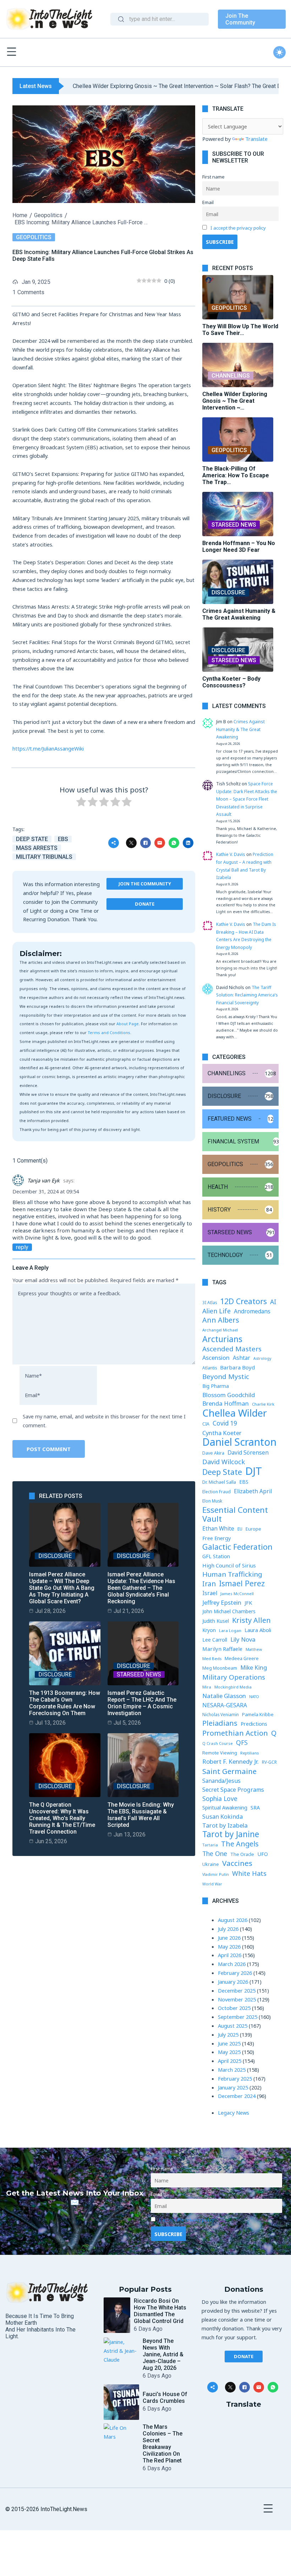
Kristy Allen (251, 1621)
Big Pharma (216, 1386)
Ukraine (211, 1864)
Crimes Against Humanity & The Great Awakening (239, 614)
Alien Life (216, 1311)
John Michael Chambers (229, 1611)
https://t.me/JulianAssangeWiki (48, 748)
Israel (210, 1593)
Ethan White (218, 1528)
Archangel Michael (220, 1330)
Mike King (254, 1667)
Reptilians (249, 1753)
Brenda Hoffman (226, 1403)
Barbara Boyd (237, 1367)
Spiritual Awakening (225, 1808)
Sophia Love (220, 1798)
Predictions (254, 1724)
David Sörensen (248, 1452)
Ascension (216, 1358)
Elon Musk (212, 1501)
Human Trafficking (232, 1574)
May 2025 (229, 2052)
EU (240, 1529)
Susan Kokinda (223, 1817)
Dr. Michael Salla (219, 1482)
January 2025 (233, 2087)
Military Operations (234, 1677)
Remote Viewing (220, 1753)
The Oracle (242, 1854)
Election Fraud (216, 1492)
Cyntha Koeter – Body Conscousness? (231, 682)
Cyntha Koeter (222, 1433)
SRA (255, 1807)
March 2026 (232, 1964)
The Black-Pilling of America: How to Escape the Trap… (236, 475)
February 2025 (235, 2078)
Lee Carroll (215, 1640)
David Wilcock (224, 1462)
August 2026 (233, 1920)
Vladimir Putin (216, 1874)
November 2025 (237, 1999)
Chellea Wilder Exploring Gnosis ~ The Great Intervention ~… (235, 401)
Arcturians (222, 1339)
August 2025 (233, 2026)
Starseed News (139, 1674)
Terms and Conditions (109, 1032)
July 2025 (228, 2034)
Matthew (254, 1649)
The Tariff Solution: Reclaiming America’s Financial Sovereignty (247, 995)
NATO (254, 1697)
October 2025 (234, 2008)
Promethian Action (235, 1733)
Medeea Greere (242, 1658)
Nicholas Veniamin (221, 1714)
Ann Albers (221, 1320)
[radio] (81, 803)
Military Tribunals (44, 857)
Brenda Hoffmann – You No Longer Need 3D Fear (239, 546)
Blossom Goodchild (229, 1395)
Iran (209, 1584)
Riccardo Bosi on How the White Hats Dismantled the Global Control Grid (160, 2311)
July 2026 (228, 1929)
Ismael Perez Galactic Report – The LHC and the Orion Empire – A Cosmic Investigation (142, 1703)
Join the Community (145, 884)
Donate (145, 904)
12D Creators (243, 1301)
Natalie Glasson (224, 1696)
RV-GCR (269, 1762)
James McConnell (237, 1594)
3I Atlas (210, 1302)
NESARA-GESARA (225, 1705)
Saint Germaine (229, 1771)
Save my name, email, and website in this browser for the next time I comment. (104, 1421)
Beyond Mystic (226, 1377)
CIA (206, 1424)
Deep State (32, 839)
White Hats (249, 1873)
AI (273, 1302)
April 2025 (230, 2061)
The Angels (240, 1844)
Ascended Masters (232, 1349)
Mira (207, 1687)
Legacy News (234, 2113)
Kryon (209, 1630)
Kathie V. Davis (231, 854)
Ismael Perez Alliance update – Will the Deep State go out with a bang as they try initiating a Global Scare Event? (62, 1588)
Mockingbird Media (233, 1687)
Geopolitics (48, 215)
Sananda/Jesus (221, 1781)
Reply (22, 1247)
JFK (248, 1603)
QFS (242, 1742)
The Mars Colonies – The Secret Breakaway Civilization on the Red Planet (163, 2444)
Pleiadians (220, 1723)
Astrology (262, 1358)
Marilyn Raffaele (222, 1649)
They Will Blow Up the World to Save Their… (240, 330)
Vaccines (237, 1863)
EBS (63, 839)
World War (212, 1884)
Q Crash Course (218, 1743)
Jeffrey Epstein (222, 1602)
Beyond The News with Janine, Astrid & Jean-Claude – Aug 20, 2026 (163, 2354)
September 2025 (238, 2017)
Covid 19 (225, 1423)
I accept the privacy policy (238, 228)
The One (215, 1853)
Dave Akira (213, 1453)
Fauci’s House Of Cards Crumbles (165, 2398)
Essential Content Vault (235, 1514)
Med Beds (212, 1658)
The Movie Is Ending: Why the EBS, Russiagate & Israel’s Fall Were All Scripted (141, 1815)
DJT (254, 1471)
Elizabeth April (253, 1491)
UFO (263, 1854)
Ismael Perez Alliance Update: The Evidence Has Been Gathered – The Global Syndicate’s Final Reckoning (141, 1588)
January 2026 (233, 1982)
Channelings (231, 376)
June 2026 (229, 1938)
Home (20, 215)
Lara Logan (230, 1630)
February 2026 (235, 1973)
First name (213, 177)
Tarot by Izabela (225, 1825)
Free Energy (216, 1538)
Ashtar (241, 1358)
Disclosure (55, 1556)
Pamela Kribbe (258, 1714)
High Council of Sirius (229, 1565)
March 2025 (232, 2070)
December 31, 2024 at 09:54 (46, 1191)
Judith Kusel (216, 1621)
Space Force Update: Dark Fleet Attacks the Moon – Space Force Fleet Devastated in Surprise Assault (247, 799)
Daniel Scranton (239, 1442)
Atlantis (210, 1368)
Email (208, 202)
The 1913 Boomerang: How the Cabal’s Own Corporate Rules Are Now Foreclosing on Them (65, 1703)
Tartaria (210, 1845)
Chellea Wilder (235, 1413)
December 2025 (237, 1990)
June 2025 (229, 2043)
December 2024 (237, 2096)
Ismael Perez (242, 1584)
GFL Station (216, 1556)
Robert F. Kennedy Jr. (230, 1761)
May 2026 (229, 1946)
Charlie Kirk (263, 1404)
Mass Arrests (37, 848)
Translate (256, 139)
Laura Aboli (258, 1630)
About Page (128, 1024)
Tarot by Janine (231, 1834)
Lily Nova (243, 1639)
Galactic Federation (237, 1547)
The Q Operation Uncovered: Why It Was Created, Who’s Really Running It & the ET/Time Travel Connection (62, 1818)
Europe (253, 1529)
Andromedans (252, 1311)
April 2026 (230, 1955)
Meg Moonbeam (220, 1668)
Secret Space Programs (233, 1790)
